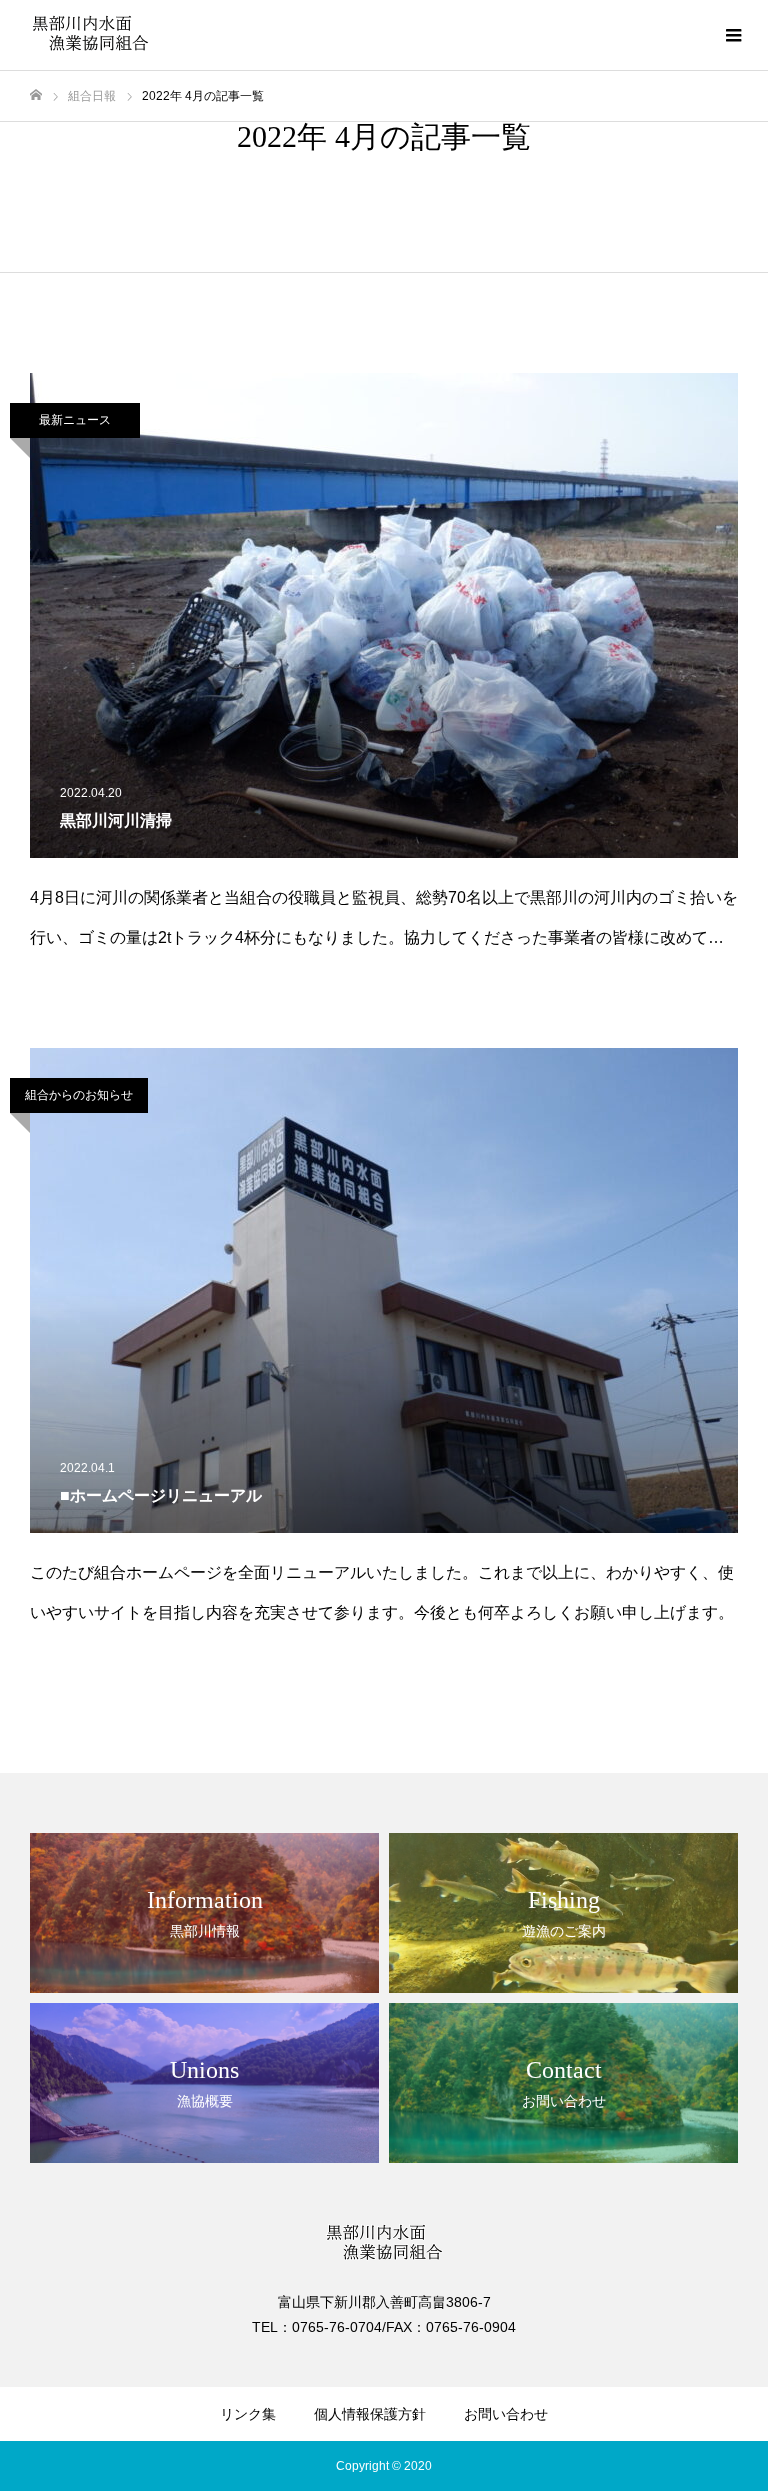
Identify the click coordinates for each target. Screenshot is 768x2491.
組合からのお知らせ (79, 1095)
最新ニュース (75, 420)
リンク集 (248, 2414)
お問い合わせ (506, 2414)
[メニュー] (733, 35)
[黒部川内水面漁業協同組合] (90, 35)
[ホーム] (36, 95)
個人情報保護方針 (370, 2414)
